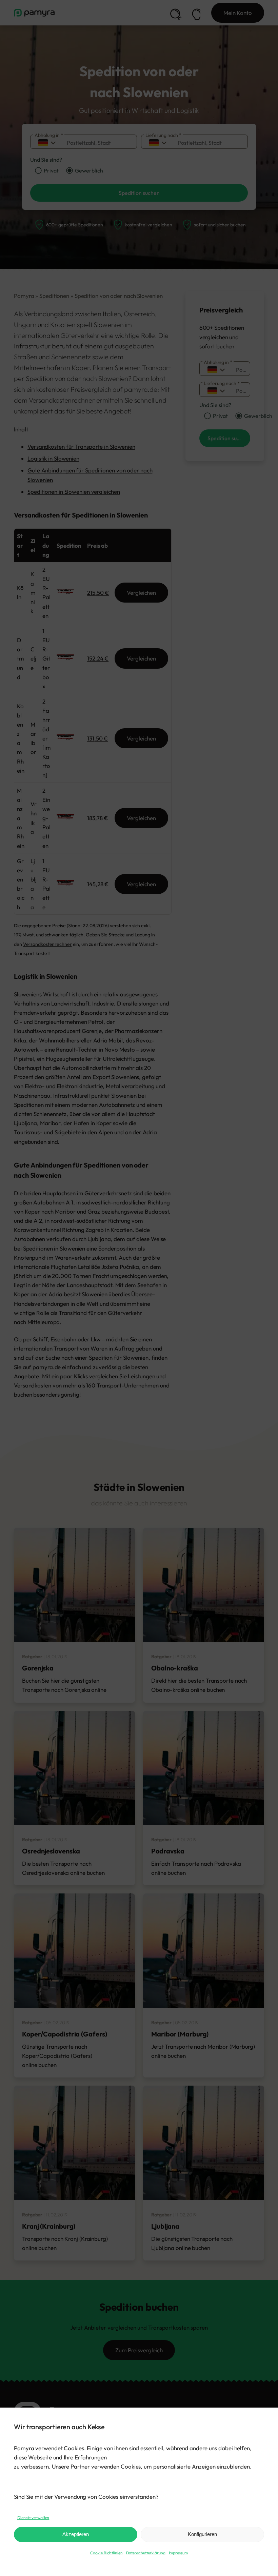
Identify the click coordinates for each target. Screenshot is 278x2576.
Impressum (178, 2553)
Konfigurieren (202, 2534)
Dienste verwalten (33, 2518)
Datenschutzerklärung (146, 2553)
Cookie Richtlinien (106, 2553)
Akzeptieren (76, 2534)
